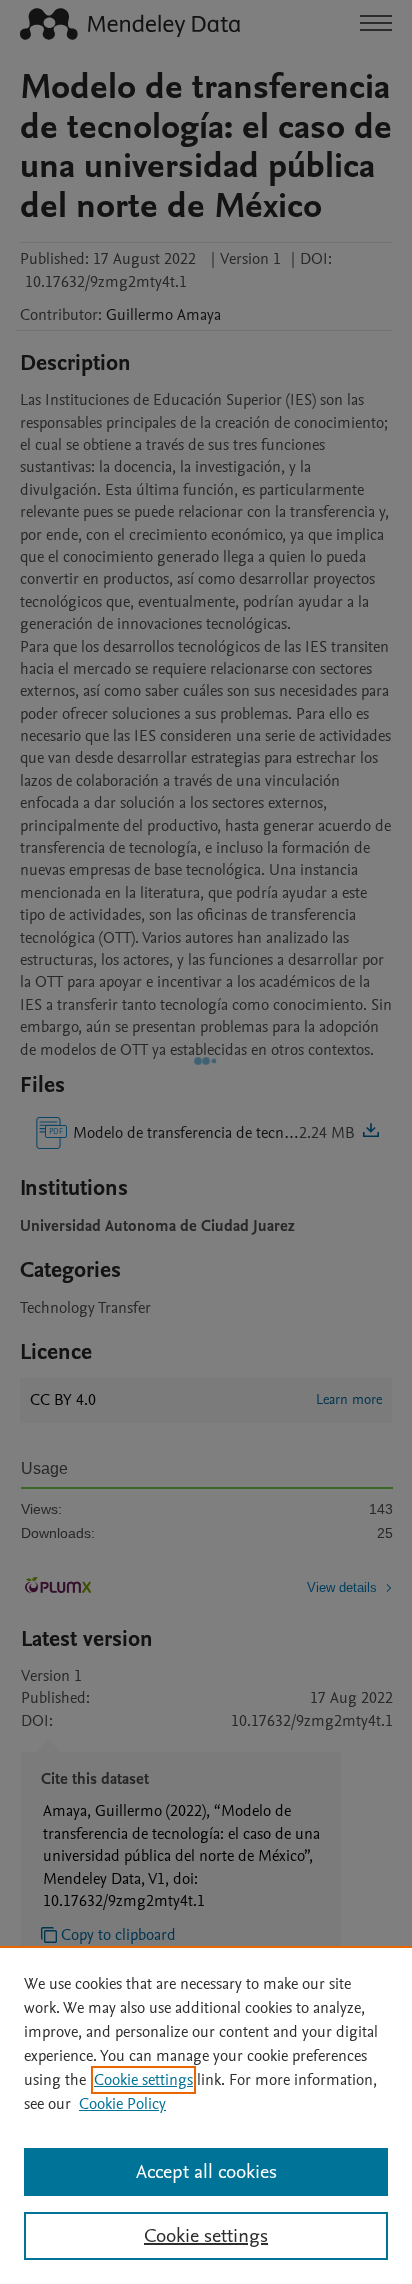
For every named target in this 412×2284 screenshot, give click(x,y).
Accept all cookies (206, 2172)
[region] (206, 2115)
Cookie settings (143, 2080)
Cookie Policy (122, 2104)
